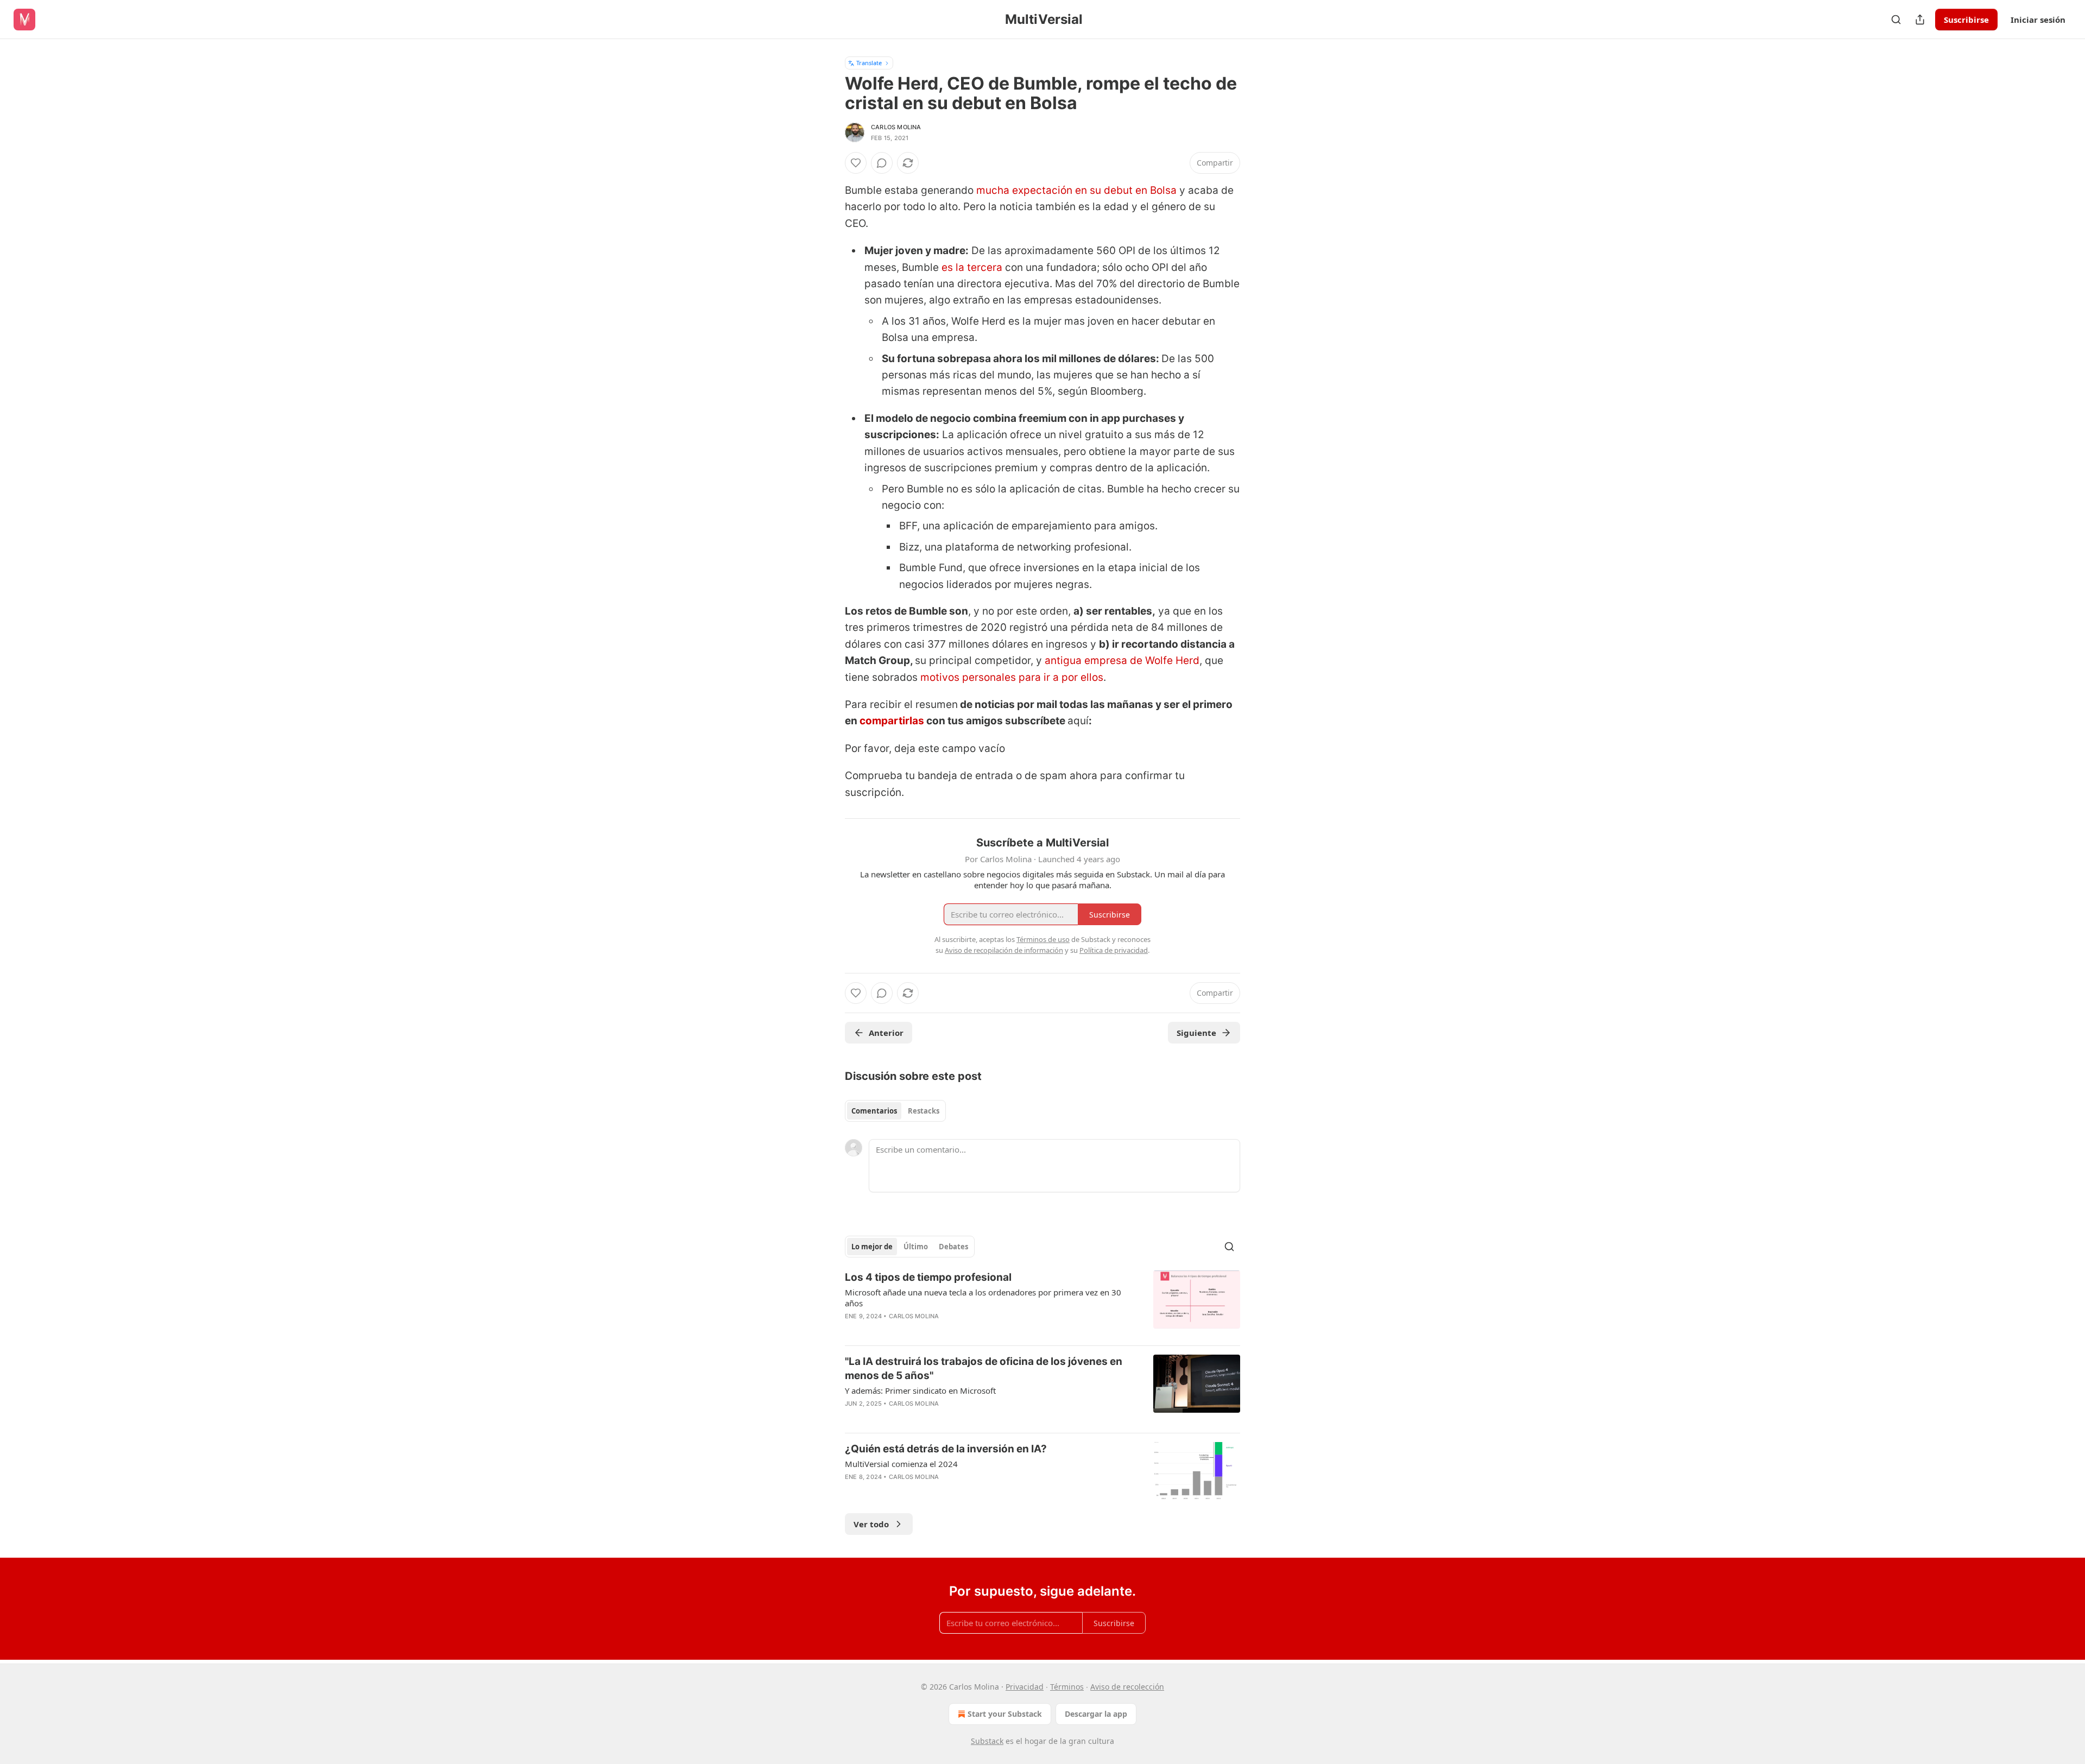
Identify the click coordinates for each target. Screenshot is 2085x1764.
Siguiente (1196, 1033)
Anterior (886, 1033)
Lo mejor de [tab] (872, 1247)
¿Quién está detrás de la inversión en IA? (946, 1449)
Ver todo (871, 1524)
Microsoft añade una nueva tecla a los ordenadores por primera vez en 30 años (983, 1298)
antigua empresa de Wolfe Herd (1122, 660)
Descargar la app (1096, 1714)
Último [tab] (916, 1247)
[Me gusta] (856, 163)
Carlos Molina (896, 127)
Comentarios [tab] (874, 1111)
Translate (869, 63)
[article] (1042, 1304)
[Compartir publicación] (1920, 20)
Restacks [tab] (924, 1111)
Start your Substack (1005, 1714)
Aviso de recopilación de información (1004, 950)
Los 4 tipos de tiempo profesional (928, 1277)
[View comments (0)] (882, 163)
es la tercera (972, 267)
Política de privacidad (1114, 950)
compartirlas (893, 721)
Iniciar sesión (2038, 20)
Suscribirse (1966, 20)
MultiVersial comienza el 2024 (901, 1464)
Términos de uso (1043, 939)
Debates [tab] (953, 1247)
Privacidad (1025, 1687)
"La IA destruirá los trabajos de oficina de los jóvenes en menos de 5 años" (984, 1368)
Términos (1067, 1687)
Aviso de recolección (1127, 1687)
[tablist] (895, 1111)
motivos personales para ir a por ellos (1012, 677)
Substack (987, 1741)
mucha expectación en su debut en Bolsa (1076, 190)
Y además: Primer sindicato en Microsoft (920, 1390)
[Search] (1896, 20)
